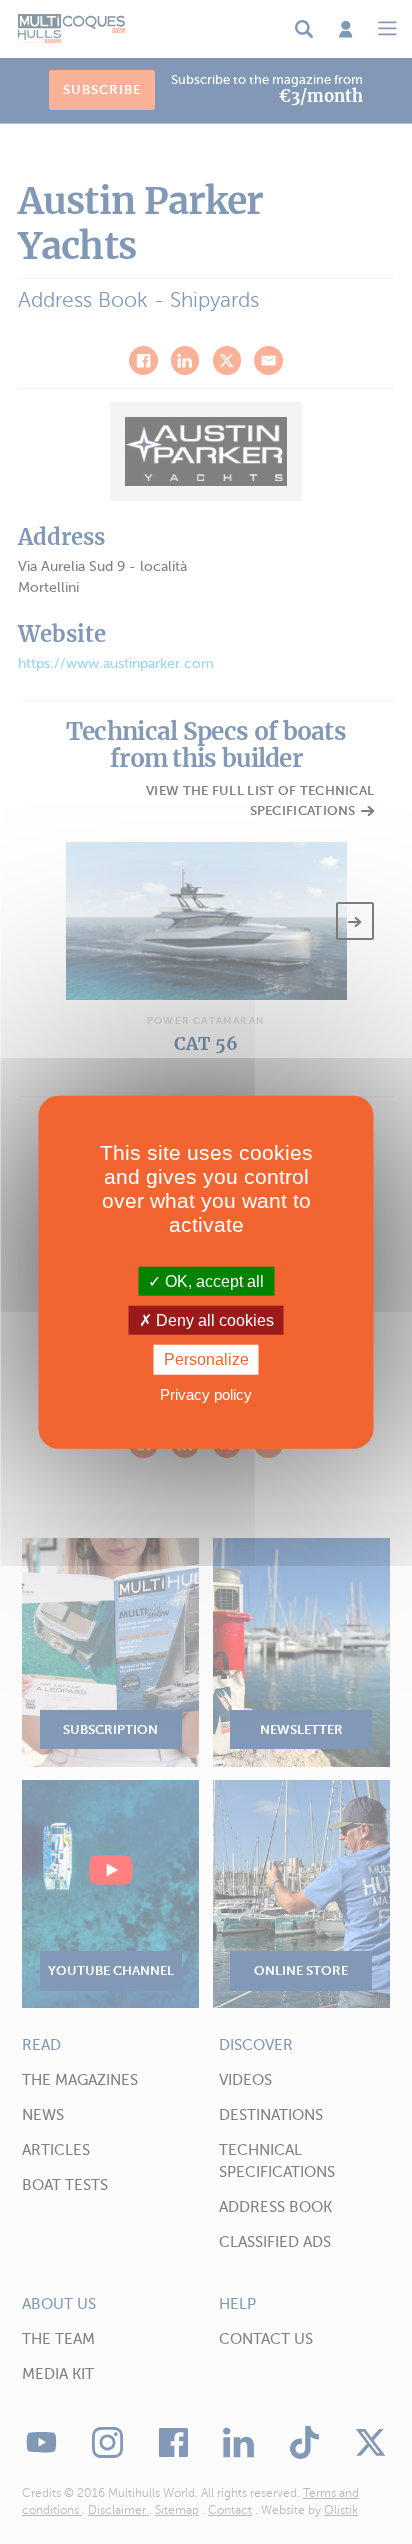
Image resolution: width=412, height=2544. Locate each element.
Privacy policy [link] (206, 1393)
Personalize (206, 1359)
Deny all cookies (213, 1320)
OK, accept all (212, 1281)
